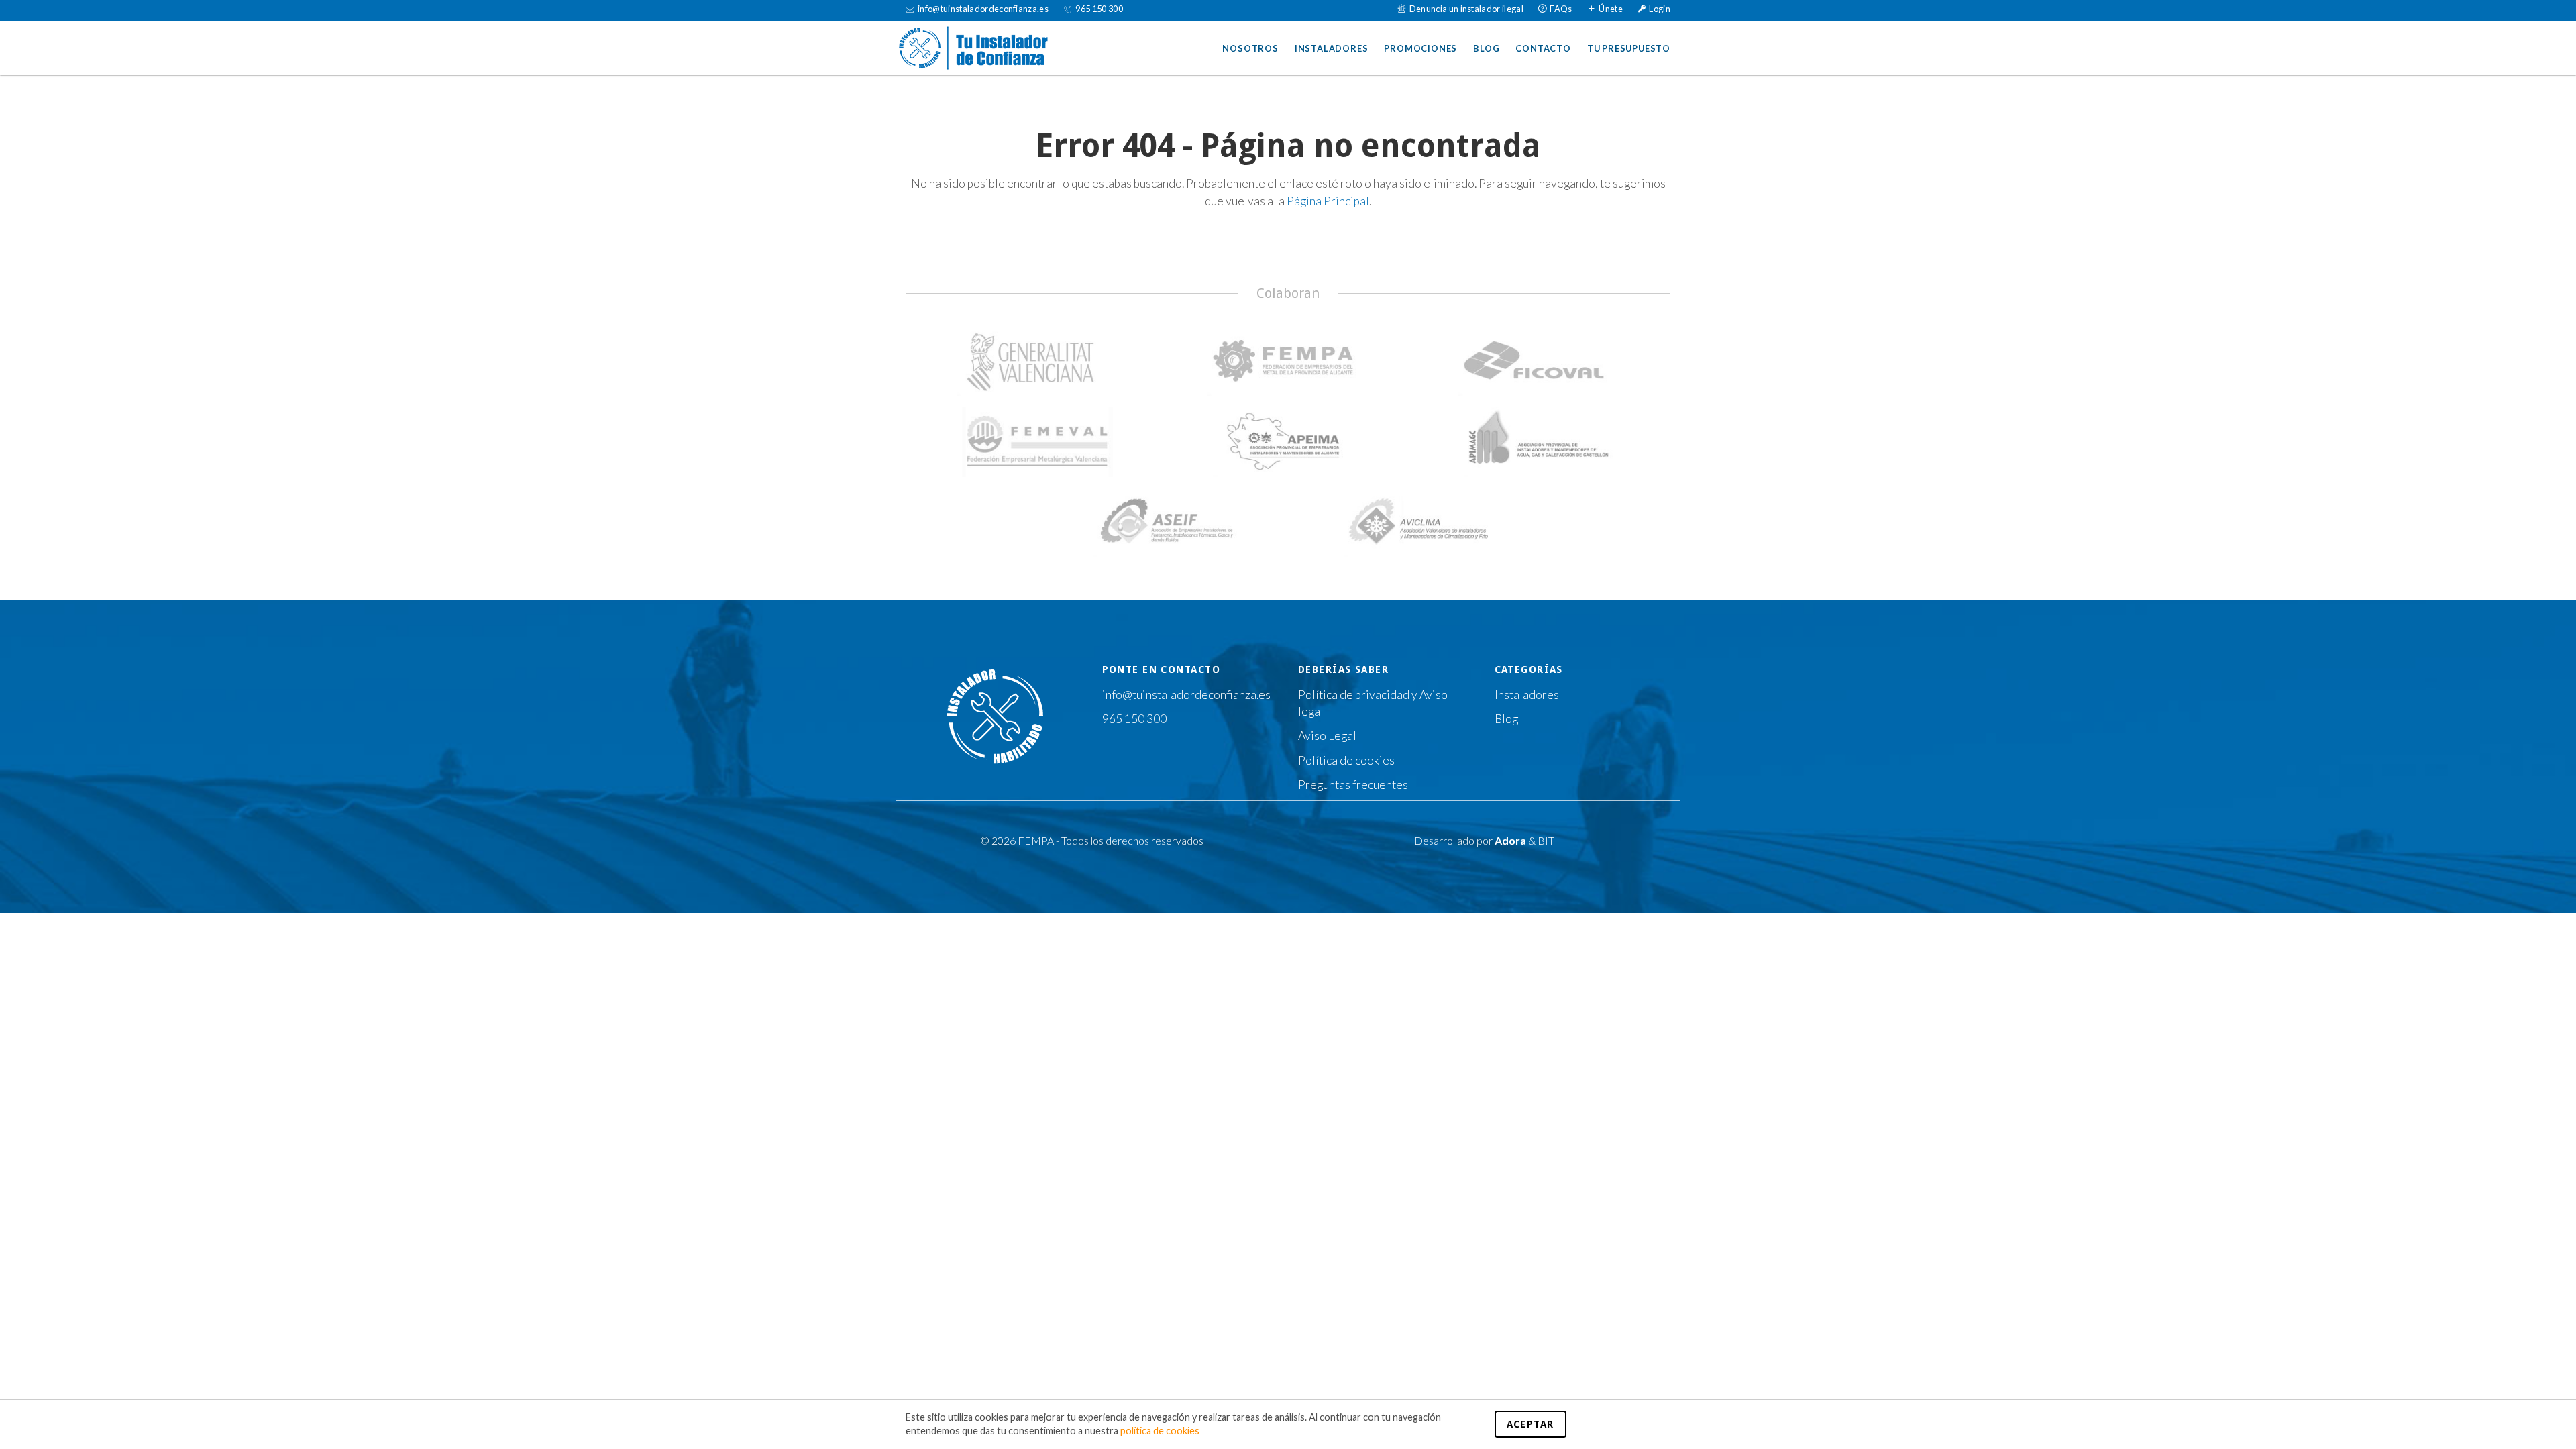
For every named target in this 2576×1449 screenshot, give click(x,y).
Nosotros (1250, 48)
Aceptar (1531, 1424)
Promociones (1420, 48)
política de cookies (1160, 1431)
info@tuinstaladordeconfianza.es (1186, 695)
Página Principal (1328, 201)
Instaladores (1332, 48)
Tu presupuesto (1629, 48)
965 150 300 (1134, 719)
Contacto (1543, 48)
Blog (1486, 48)
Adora (1510, 840)
